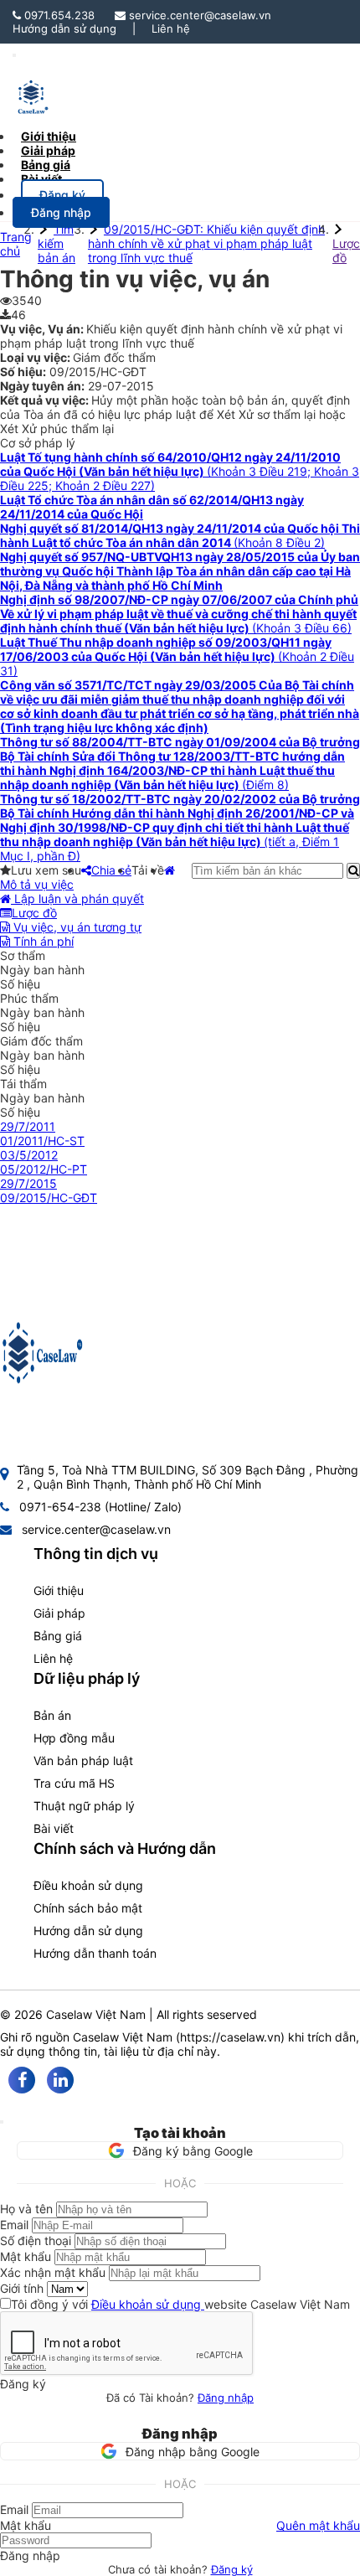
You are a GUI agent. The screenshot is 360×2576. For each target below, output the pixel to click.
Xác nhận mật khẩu (53, 2272)
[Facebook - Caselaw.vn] (22, 2080)
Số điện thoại (36, 2240)
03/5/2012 (29, 1155)
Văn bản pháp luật (83, 1760)
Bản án (52, 1715)
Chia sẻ (111, 870)
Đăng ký (232, 2569)
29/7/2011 (28, 1126)
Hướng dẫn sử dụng (64, 28)
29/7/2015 (28, 1183)
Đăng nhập (226, 2398)
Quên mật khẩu (318, 2525)
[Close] (2, 2122)
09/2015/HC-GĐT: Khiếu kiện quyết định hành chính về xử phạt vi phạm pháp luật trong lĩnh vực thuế (206, 243)
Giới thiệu (59, 1590)
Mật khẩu (26, 2256)
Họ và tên (26, 2209)
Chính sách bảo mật (88, 1908)
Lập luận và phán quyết (77, 898)
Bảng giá (58, 1636)
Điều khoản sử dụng (88, 1885)
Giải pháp (59, 1613)
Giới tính (22, 2288)
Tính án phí (42, 941)
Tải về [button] (148, 870)
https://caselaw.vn (230, 2037)
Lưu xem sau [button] (46, 870)
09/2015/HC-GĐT (49, 1198)
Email (14, 2225)
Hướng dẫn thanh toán (95, 1953)
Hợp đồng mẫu (74, 1738)
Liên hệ (171, 28)
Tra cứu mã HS (74, 1783)
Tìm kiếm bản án (57, 243)
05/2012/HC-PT (44, 1169)
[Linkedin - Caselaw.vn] (60, 2080)
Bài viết (41, 179)
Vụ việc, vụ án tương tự (76, 927)
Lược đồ (346, 250)
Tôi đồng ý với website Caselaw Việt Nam (180, 2304)
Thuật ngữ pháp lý (84, 1806)
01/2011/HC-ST (42, 1141)
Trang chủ (16, 244)
